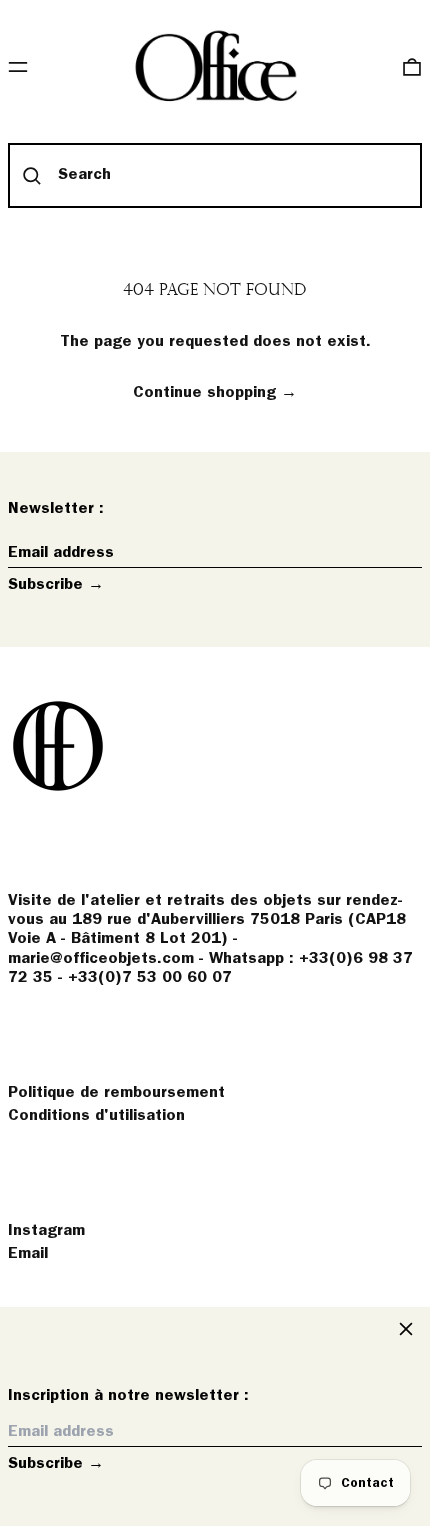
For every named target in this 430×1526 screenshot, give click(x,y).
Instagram (46, 1231)
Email (28, 1254)
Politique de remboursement (116, 1093)
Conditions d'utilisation (96, 1116)
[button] (412, 66)
